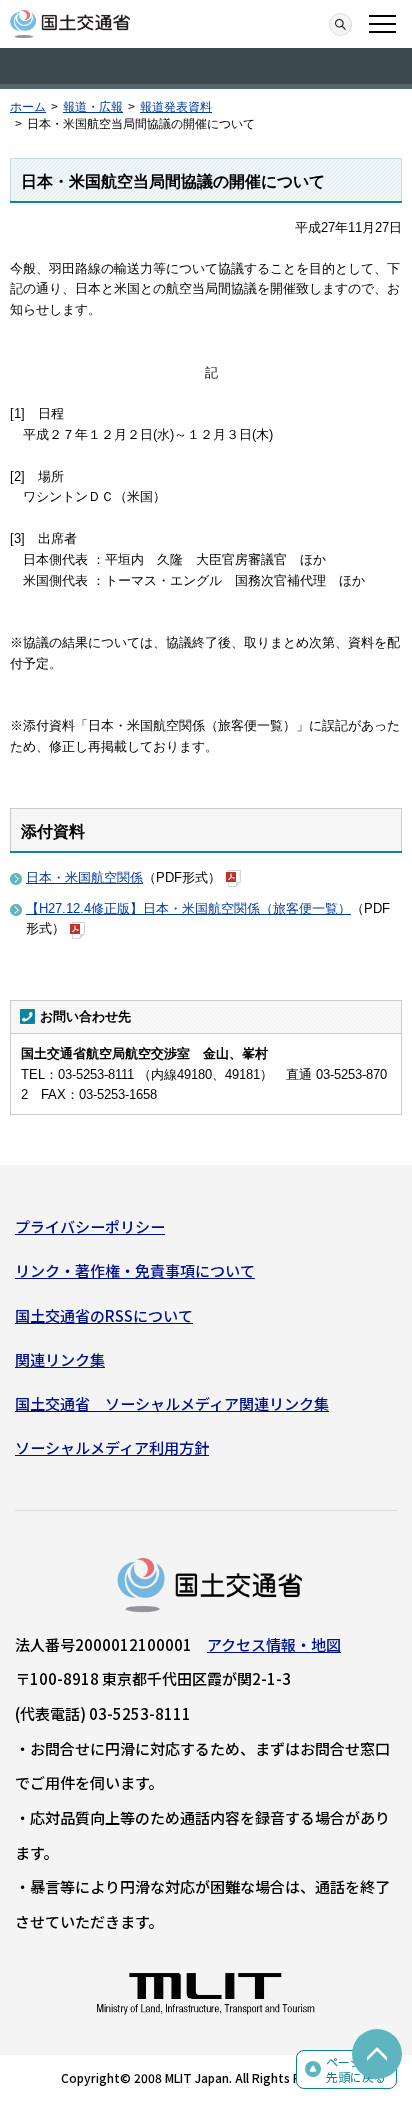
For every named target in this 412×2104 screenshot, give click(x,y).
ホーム (28, 107)
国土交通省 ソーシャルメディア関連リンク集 (172, 1403)
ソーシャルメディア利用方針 (112, 1447)
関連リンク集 (60, 1359)
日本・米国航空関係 (84, 877)
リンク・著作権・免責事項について (135, 1270)
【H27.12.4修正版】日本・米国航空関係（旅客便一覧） (188, 908)
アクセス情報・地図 (274, 1644)
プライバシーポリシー (90, 1226)
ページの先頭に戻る (356, 2069)
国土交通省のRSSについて (104, 1315)
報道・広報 (93, 107)
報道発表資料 (176, 107)
